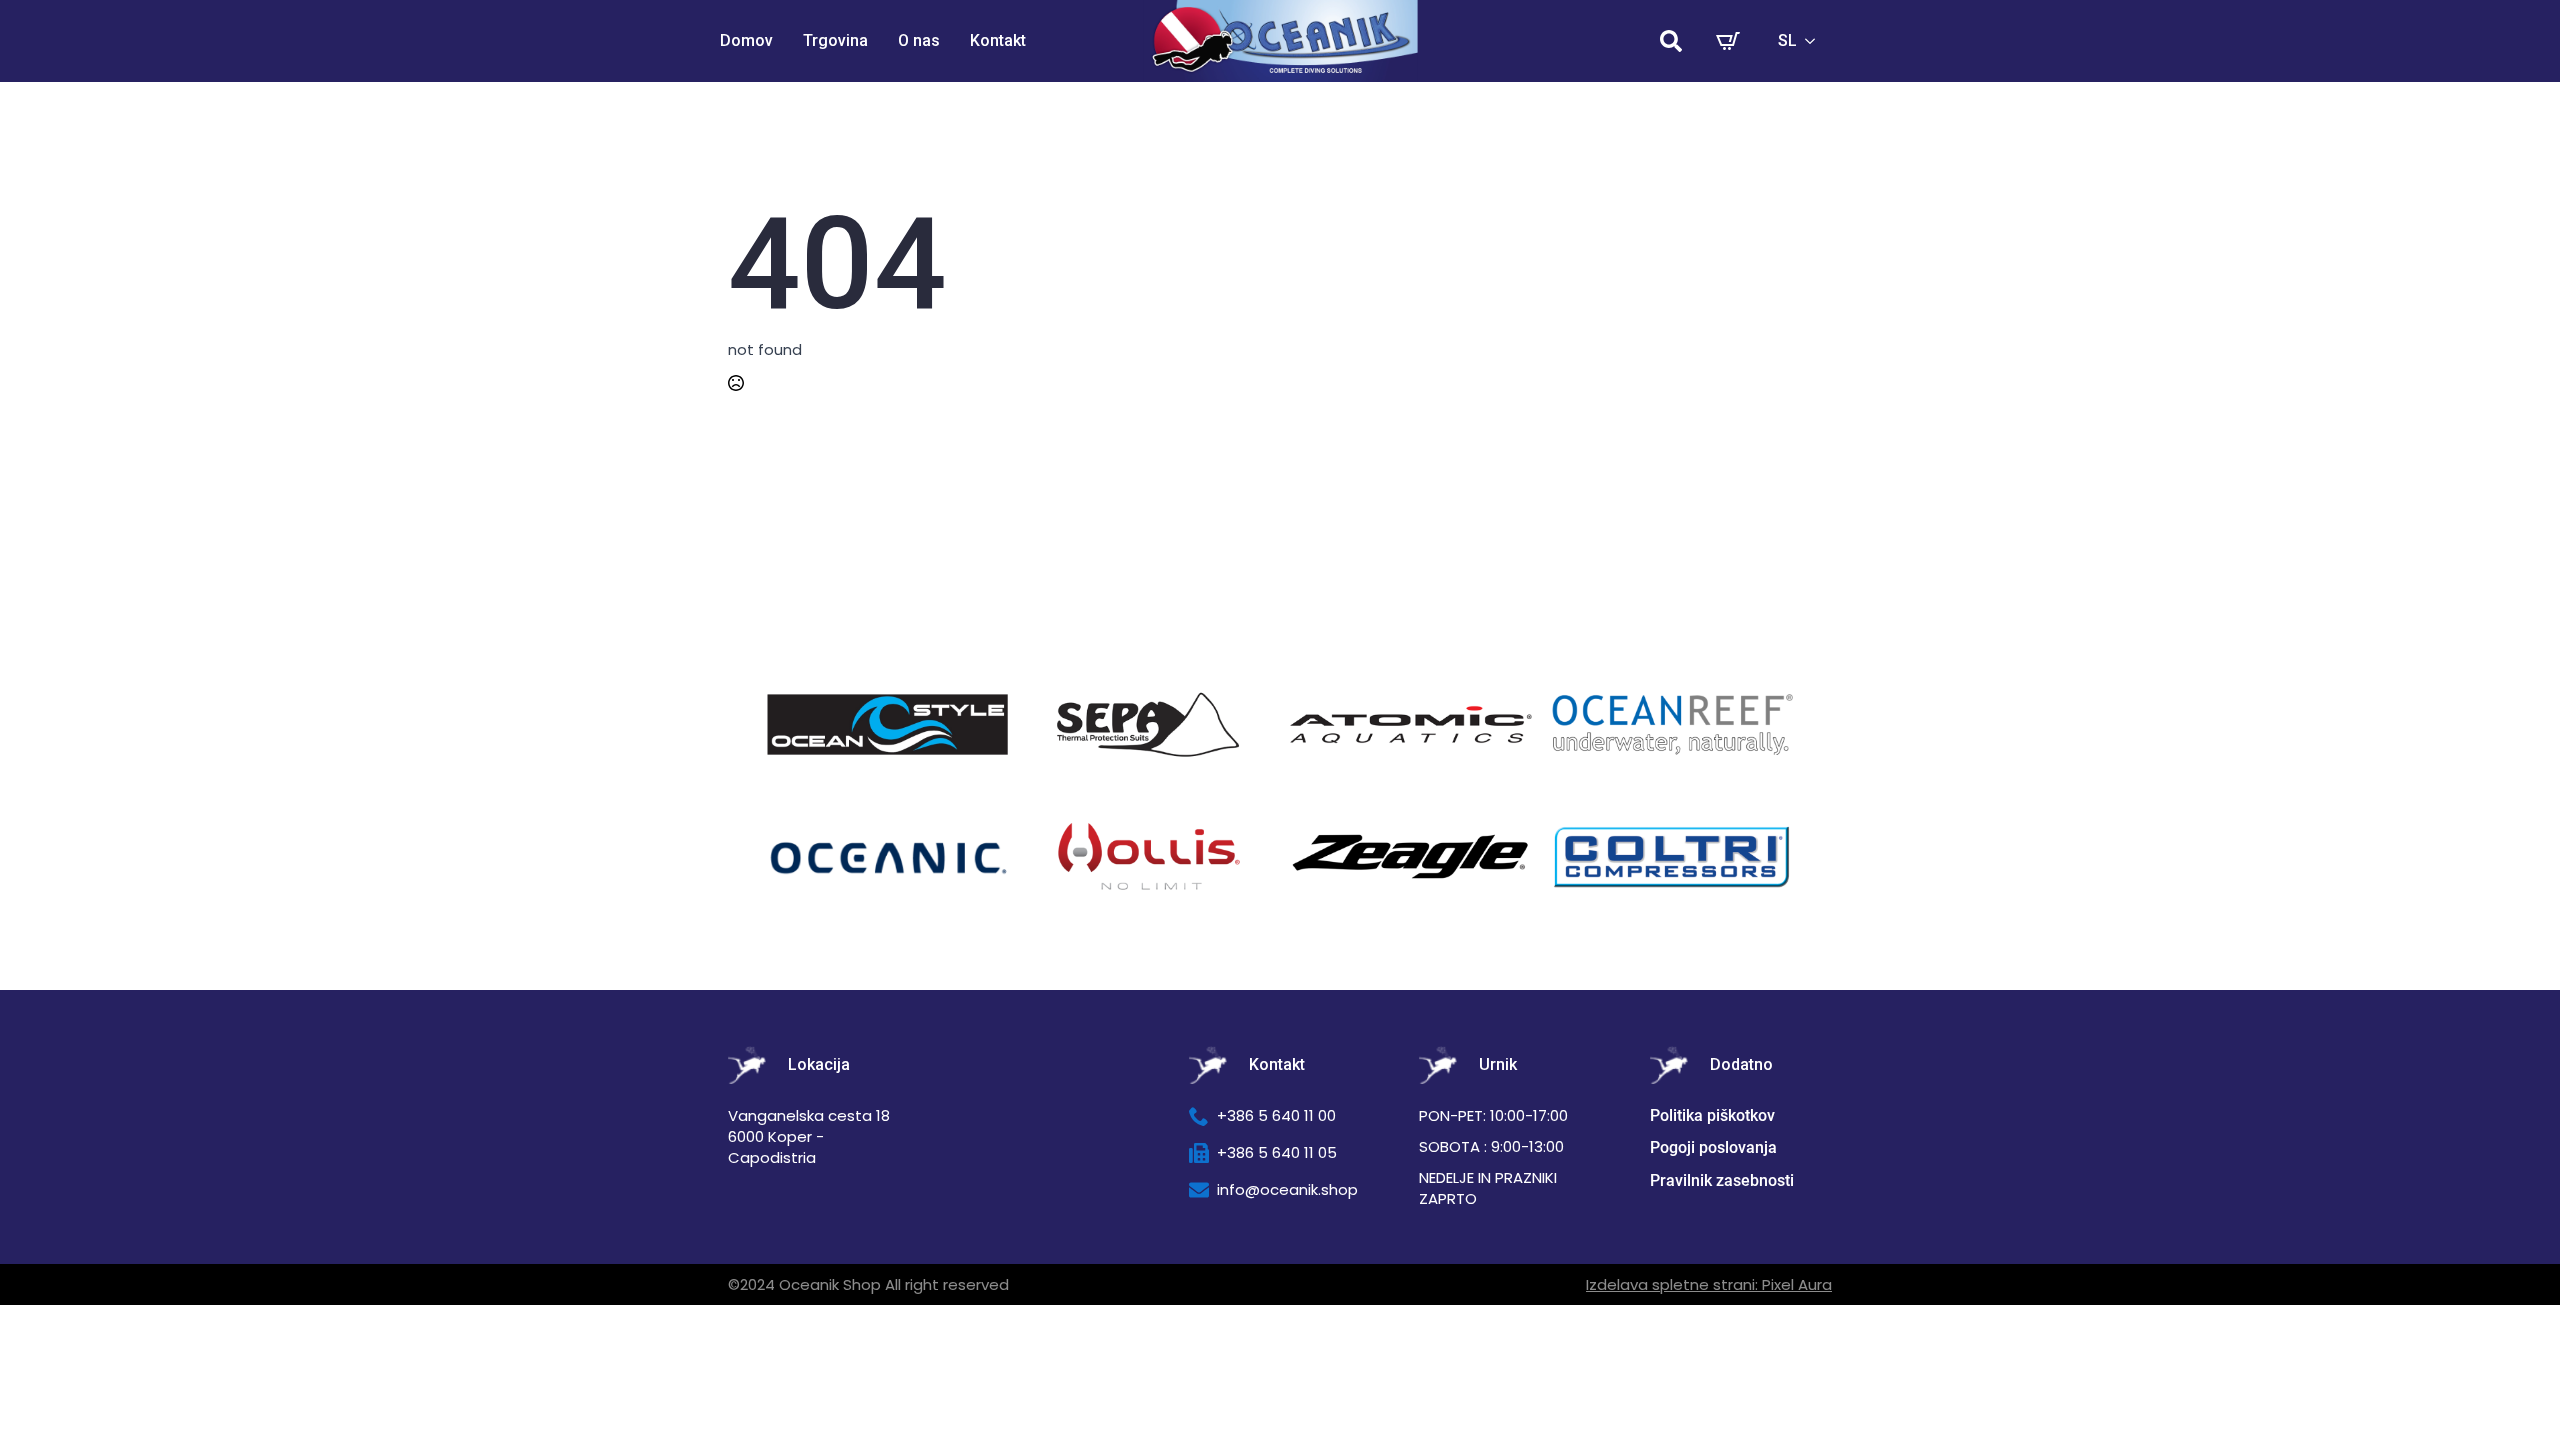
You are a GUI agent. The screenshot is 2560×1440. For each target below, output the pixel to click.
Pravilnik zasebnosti (1722, 1180)
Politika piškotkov (1712, 1115)
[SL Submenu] (1816, 41)
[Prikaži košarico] (1728, 41)
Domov (746, 40)
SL (1787, 40)
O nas (919, 40)
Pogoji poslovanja (1713, 1147)
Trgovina (835, 40)
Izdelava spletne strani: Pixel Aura (1709, 1284)
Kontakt (998, 40)
